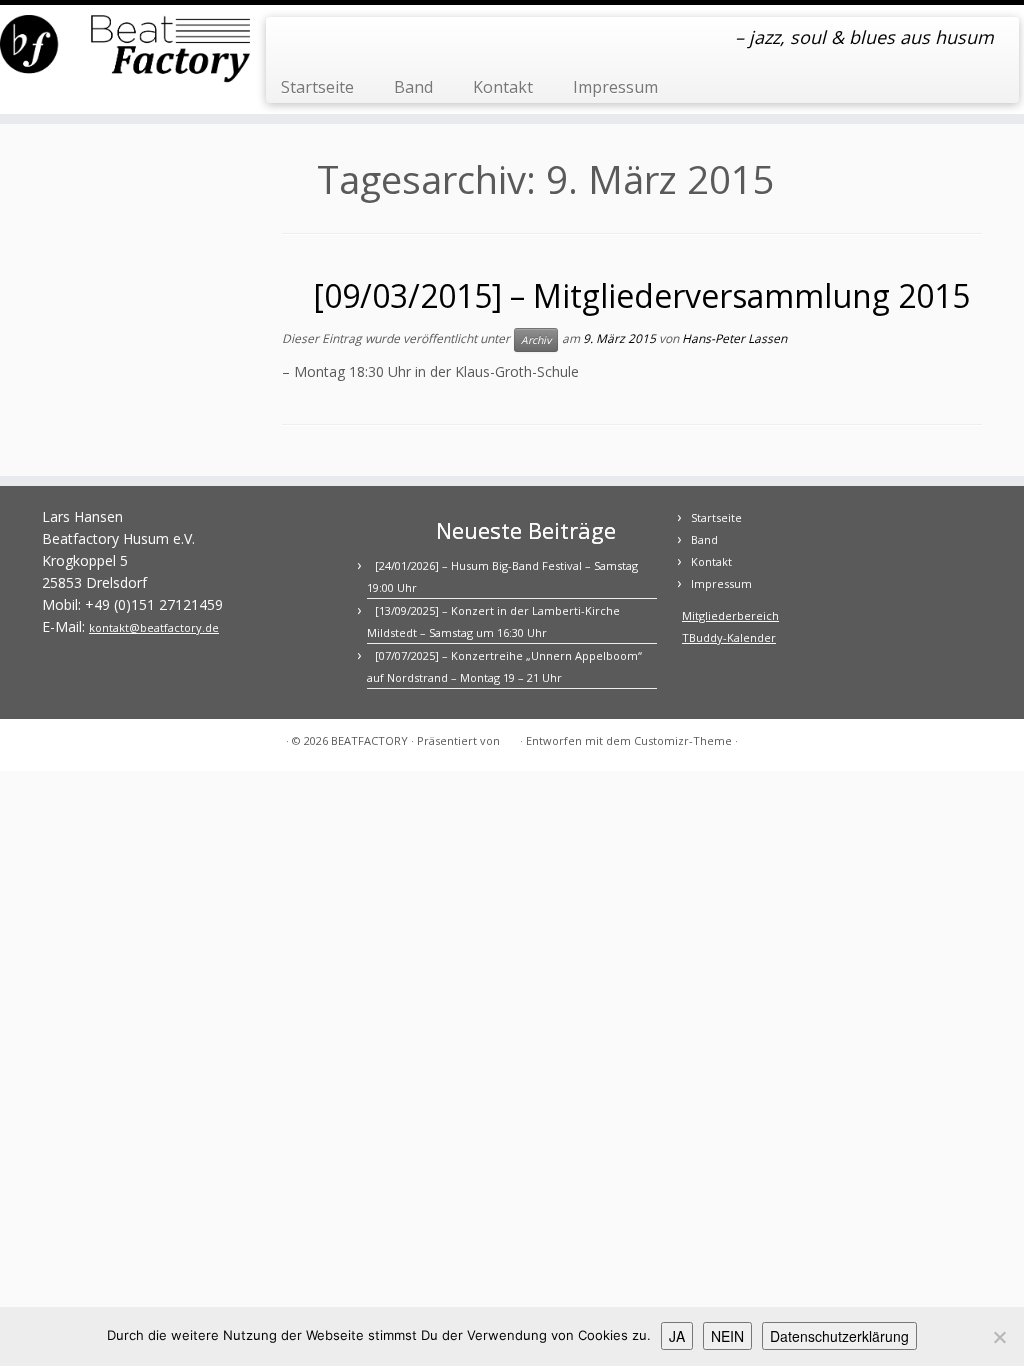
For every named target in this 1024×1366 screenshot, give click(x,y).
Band (413, 87)
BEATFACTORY (369, 740)
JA (677, 1336)
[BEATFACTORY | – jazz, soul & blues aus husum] (120, 50)
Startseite (317, 87)
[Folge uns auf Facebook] (294, 40)
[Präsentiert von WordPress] (510, 737)
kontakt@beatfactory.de (154, 627)
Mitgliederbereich (730, 615)
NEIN (727, 1336)
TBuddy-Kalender (729, 637)
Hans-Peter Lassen (734, 338)
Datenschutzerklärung (839, 1336)
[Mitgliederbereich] (321, 40)
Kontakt (503, 87)
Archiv (536, 340)
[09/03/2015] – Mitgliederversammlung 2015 (641, 295)
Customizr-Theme (683, 740)
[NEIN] (999, 1337)
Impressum (615, 87)
